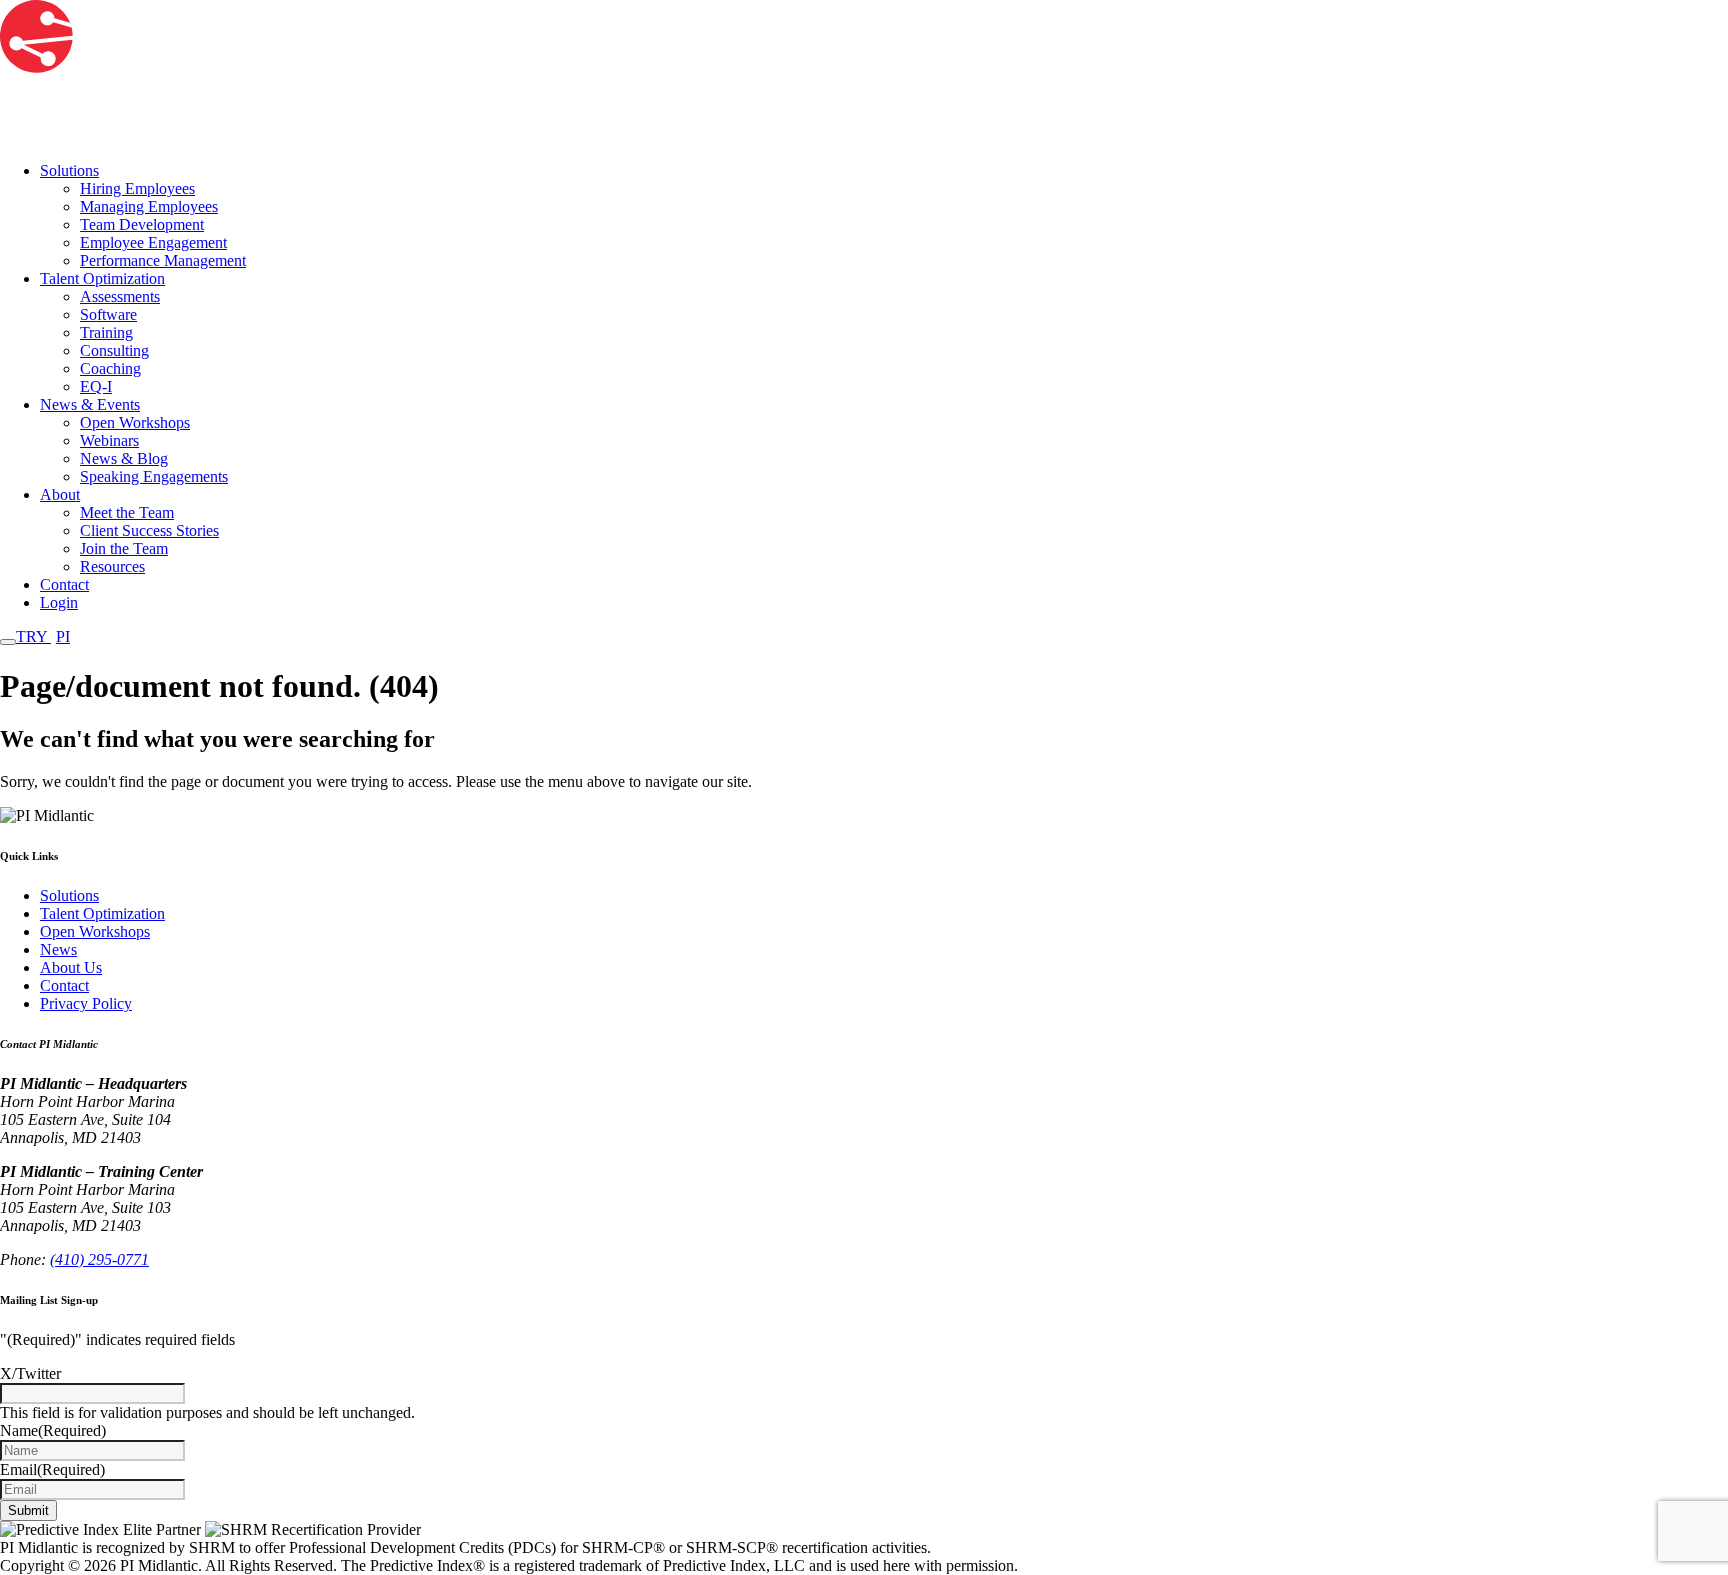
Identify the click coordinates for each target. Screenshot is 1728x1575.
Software (108, 314)
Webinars (109, 440)
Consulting (114, 350)
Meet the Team (127, 512)
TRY (43, 636)
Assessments (120, 296)
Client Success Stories (149, 530)
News (58, 949)
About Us (71, 967)
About (60, 494)
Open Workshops (135, 422)
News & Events (90, 404)
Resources (112, 566)
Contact (64, 584)
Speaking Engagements (154, 476)
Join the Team (124, 548)
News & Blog (124, 458)
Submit (28, 1510)
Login (59, 602)
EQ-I (96, 386)
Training (106, 332)
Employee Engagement (153, 242)
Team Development (142, 224)
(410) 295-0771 (99, 1259)
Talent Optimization (102, 278)
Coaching (110, 368)
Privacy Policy (86, 1003)
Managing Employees (149, 206)
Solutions (69, 170)
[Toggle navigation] (8, 642)
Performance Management (163, 260)
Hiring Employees (137, 188)
